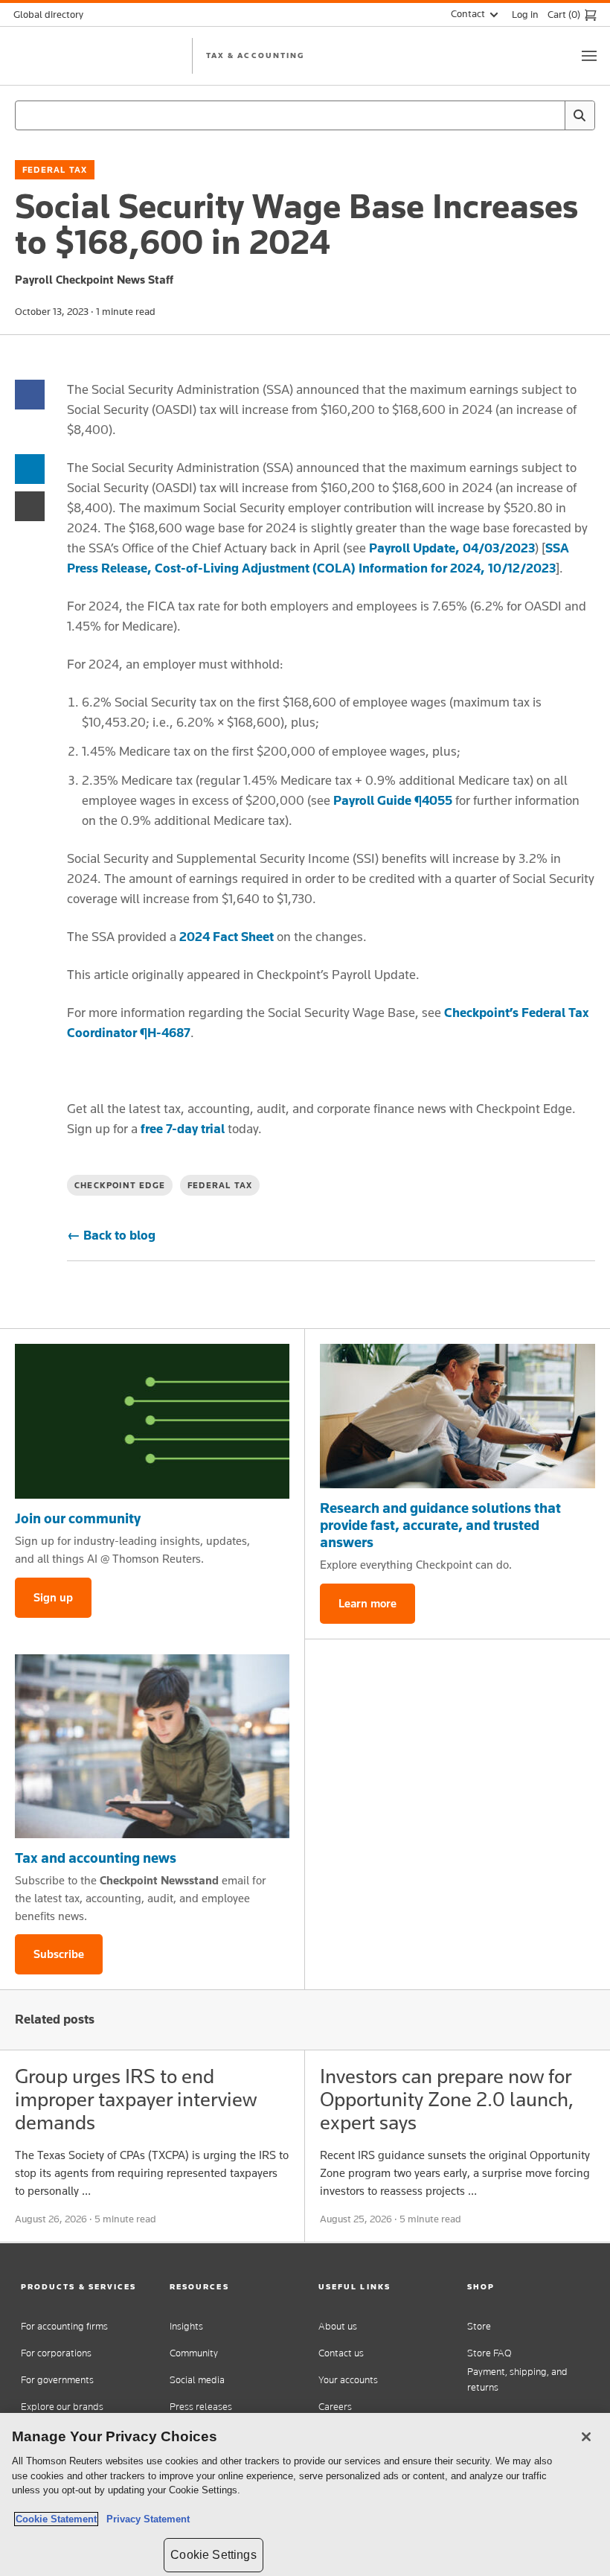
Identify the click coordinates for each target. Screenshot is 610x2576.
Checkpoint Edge (120, 1185)
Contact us (341, 2353)
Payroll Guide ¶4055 (393, 800)
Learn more (367, 1603)
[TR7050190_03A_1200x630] (457, 1416)
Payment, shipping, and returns (517, 2379)
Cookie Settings (213, 2555)
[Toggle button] (589, 56)
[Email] (30, 505)
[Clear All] (550, 115)
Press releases (201, 2407)
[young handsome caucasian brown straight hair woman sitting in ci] (152, 1746)
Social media (197, 2380)
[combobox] (305, 115)
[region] (305, 2494)
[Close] (586, 2437)
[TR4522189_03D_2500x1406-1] (152, 1421)
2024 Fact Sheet (227, 937)
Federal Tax (55, 170)
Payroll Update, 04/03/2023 (450, 548)
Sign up (53, 1597)
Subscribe (59, 1954)
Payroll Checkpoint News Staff (94, 280)
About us (338, 2326)
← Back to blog (111, 1235)
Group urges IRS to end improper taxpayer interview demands (136, 2099)
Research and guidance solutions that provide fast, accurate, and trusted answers (440, 1525)
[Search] (579, 115)
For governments (57, 2380)
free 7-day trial (183, 1129)
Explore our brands (62, 2407)
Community (194, 2353)
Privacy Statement (145, 2519)
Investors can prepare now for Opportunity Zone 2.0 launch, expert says (447, 2099)
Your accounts (348, 2380)
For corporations (56, 2353)
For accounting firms (64, 2326)
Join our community (78, 1518)
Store (479, 2326)
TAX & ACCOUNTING (255, 55)
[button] (82, 2287)
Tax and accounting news (96, 1858)
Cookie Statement (56, 2519)
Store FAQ (489, 2353)
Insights (186, 2326)
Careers (335, 2407)
